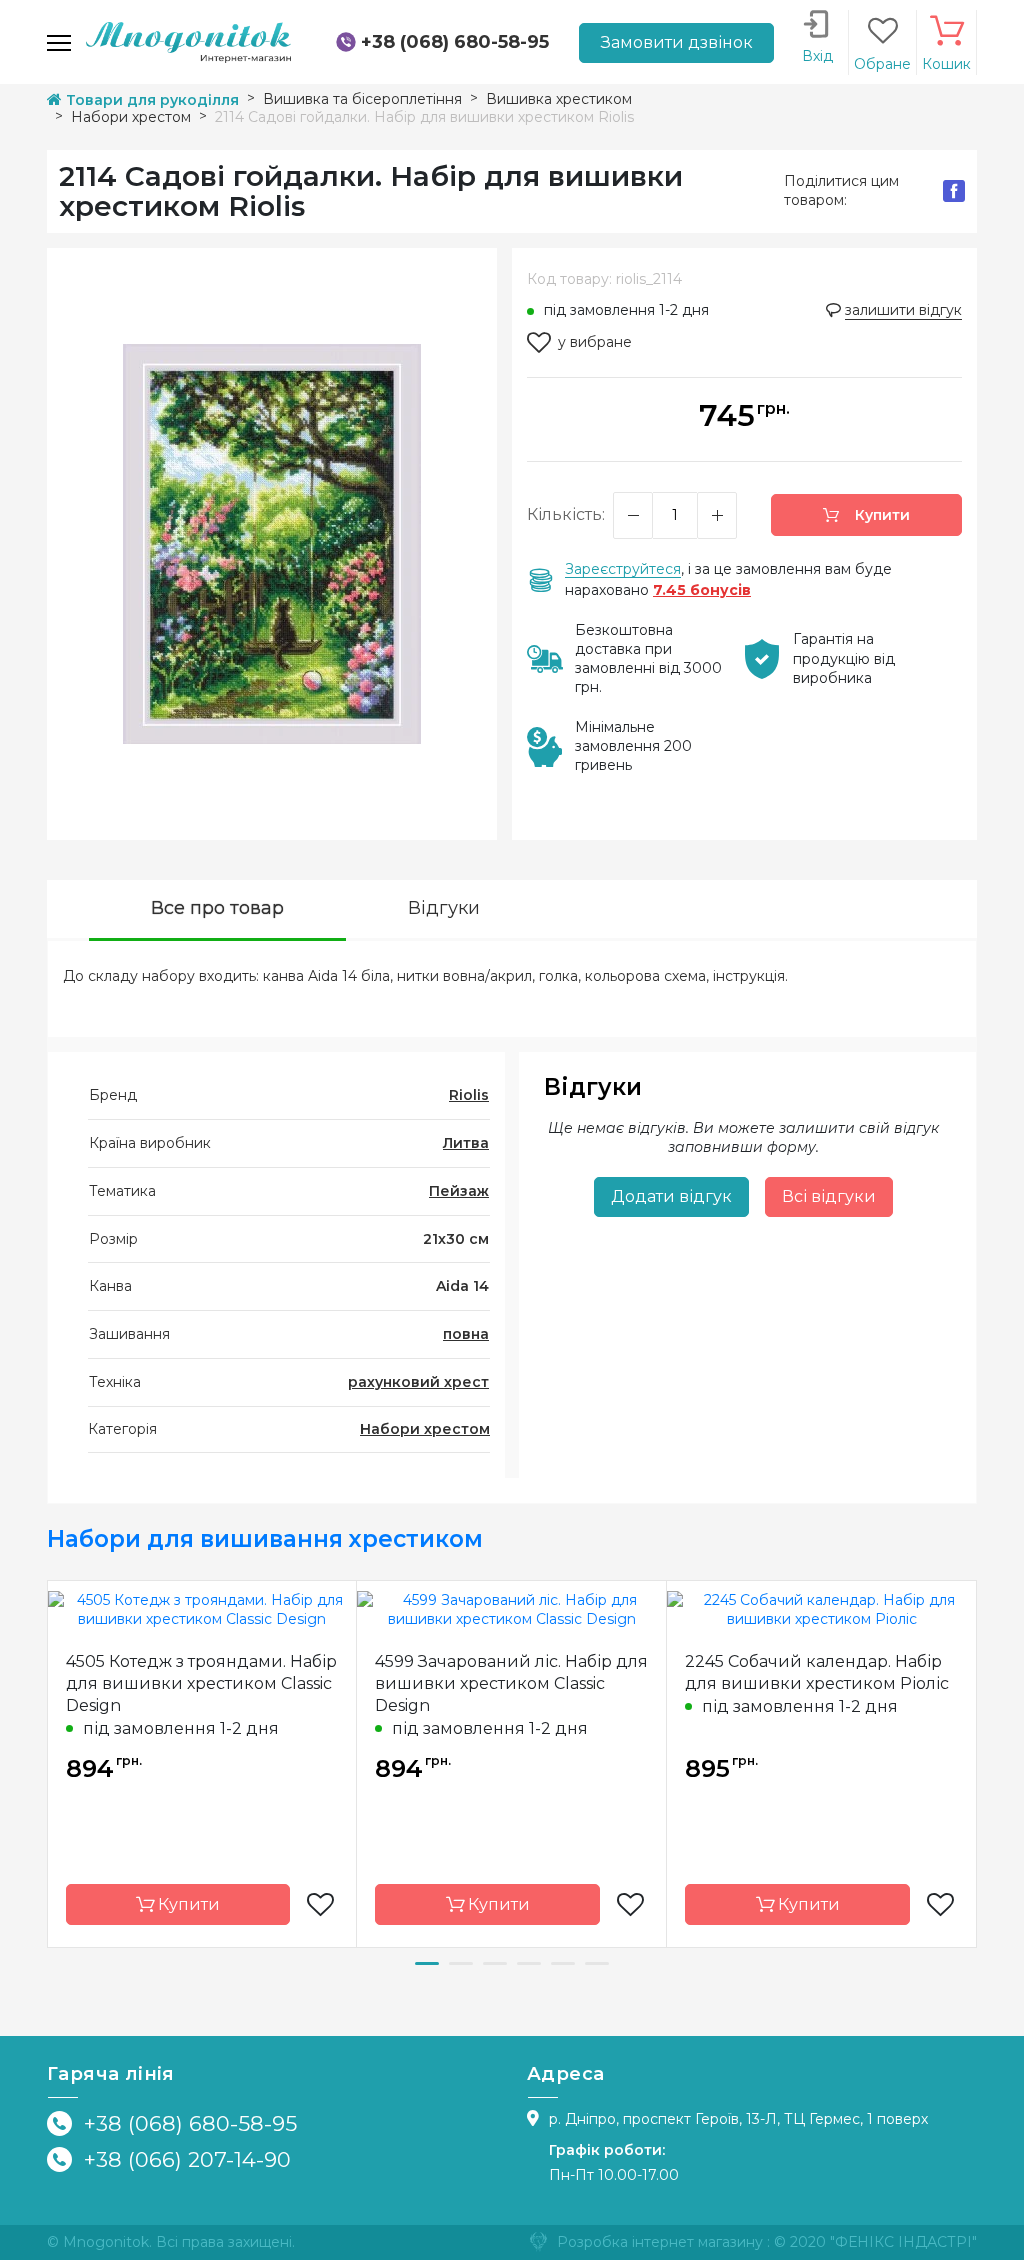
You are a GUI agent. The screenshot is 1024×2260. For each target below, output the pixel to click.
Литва (466, 1143)
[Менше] (633, 515)
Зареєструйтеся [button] (623, 569)
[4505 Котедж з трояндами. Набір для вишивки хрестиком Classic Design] (202, 1609)
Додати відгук (671, 1196)
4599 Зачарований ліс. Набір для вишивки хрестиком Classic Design (511, 1683)
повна (466, 1334)
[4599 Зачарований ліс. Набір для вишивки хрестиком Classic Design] (511, 1609)
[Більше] (717, 515)
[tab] (217, 910)
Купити (880, 515)
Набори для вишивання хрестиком (265, 1539)
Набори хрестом (425, 1429)
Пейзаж (459, 1191)
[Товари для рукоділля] (188, 41)
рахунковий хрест (418, 1382)
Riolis (469, 1095)
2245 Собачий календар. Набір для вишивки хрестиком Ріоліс (817, 1672)
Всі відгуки (829, 1196)
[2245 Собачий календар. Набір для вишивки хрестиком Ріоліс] (821, 1609)
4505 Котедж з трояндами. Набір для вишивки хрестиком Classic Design (201, 1683)
